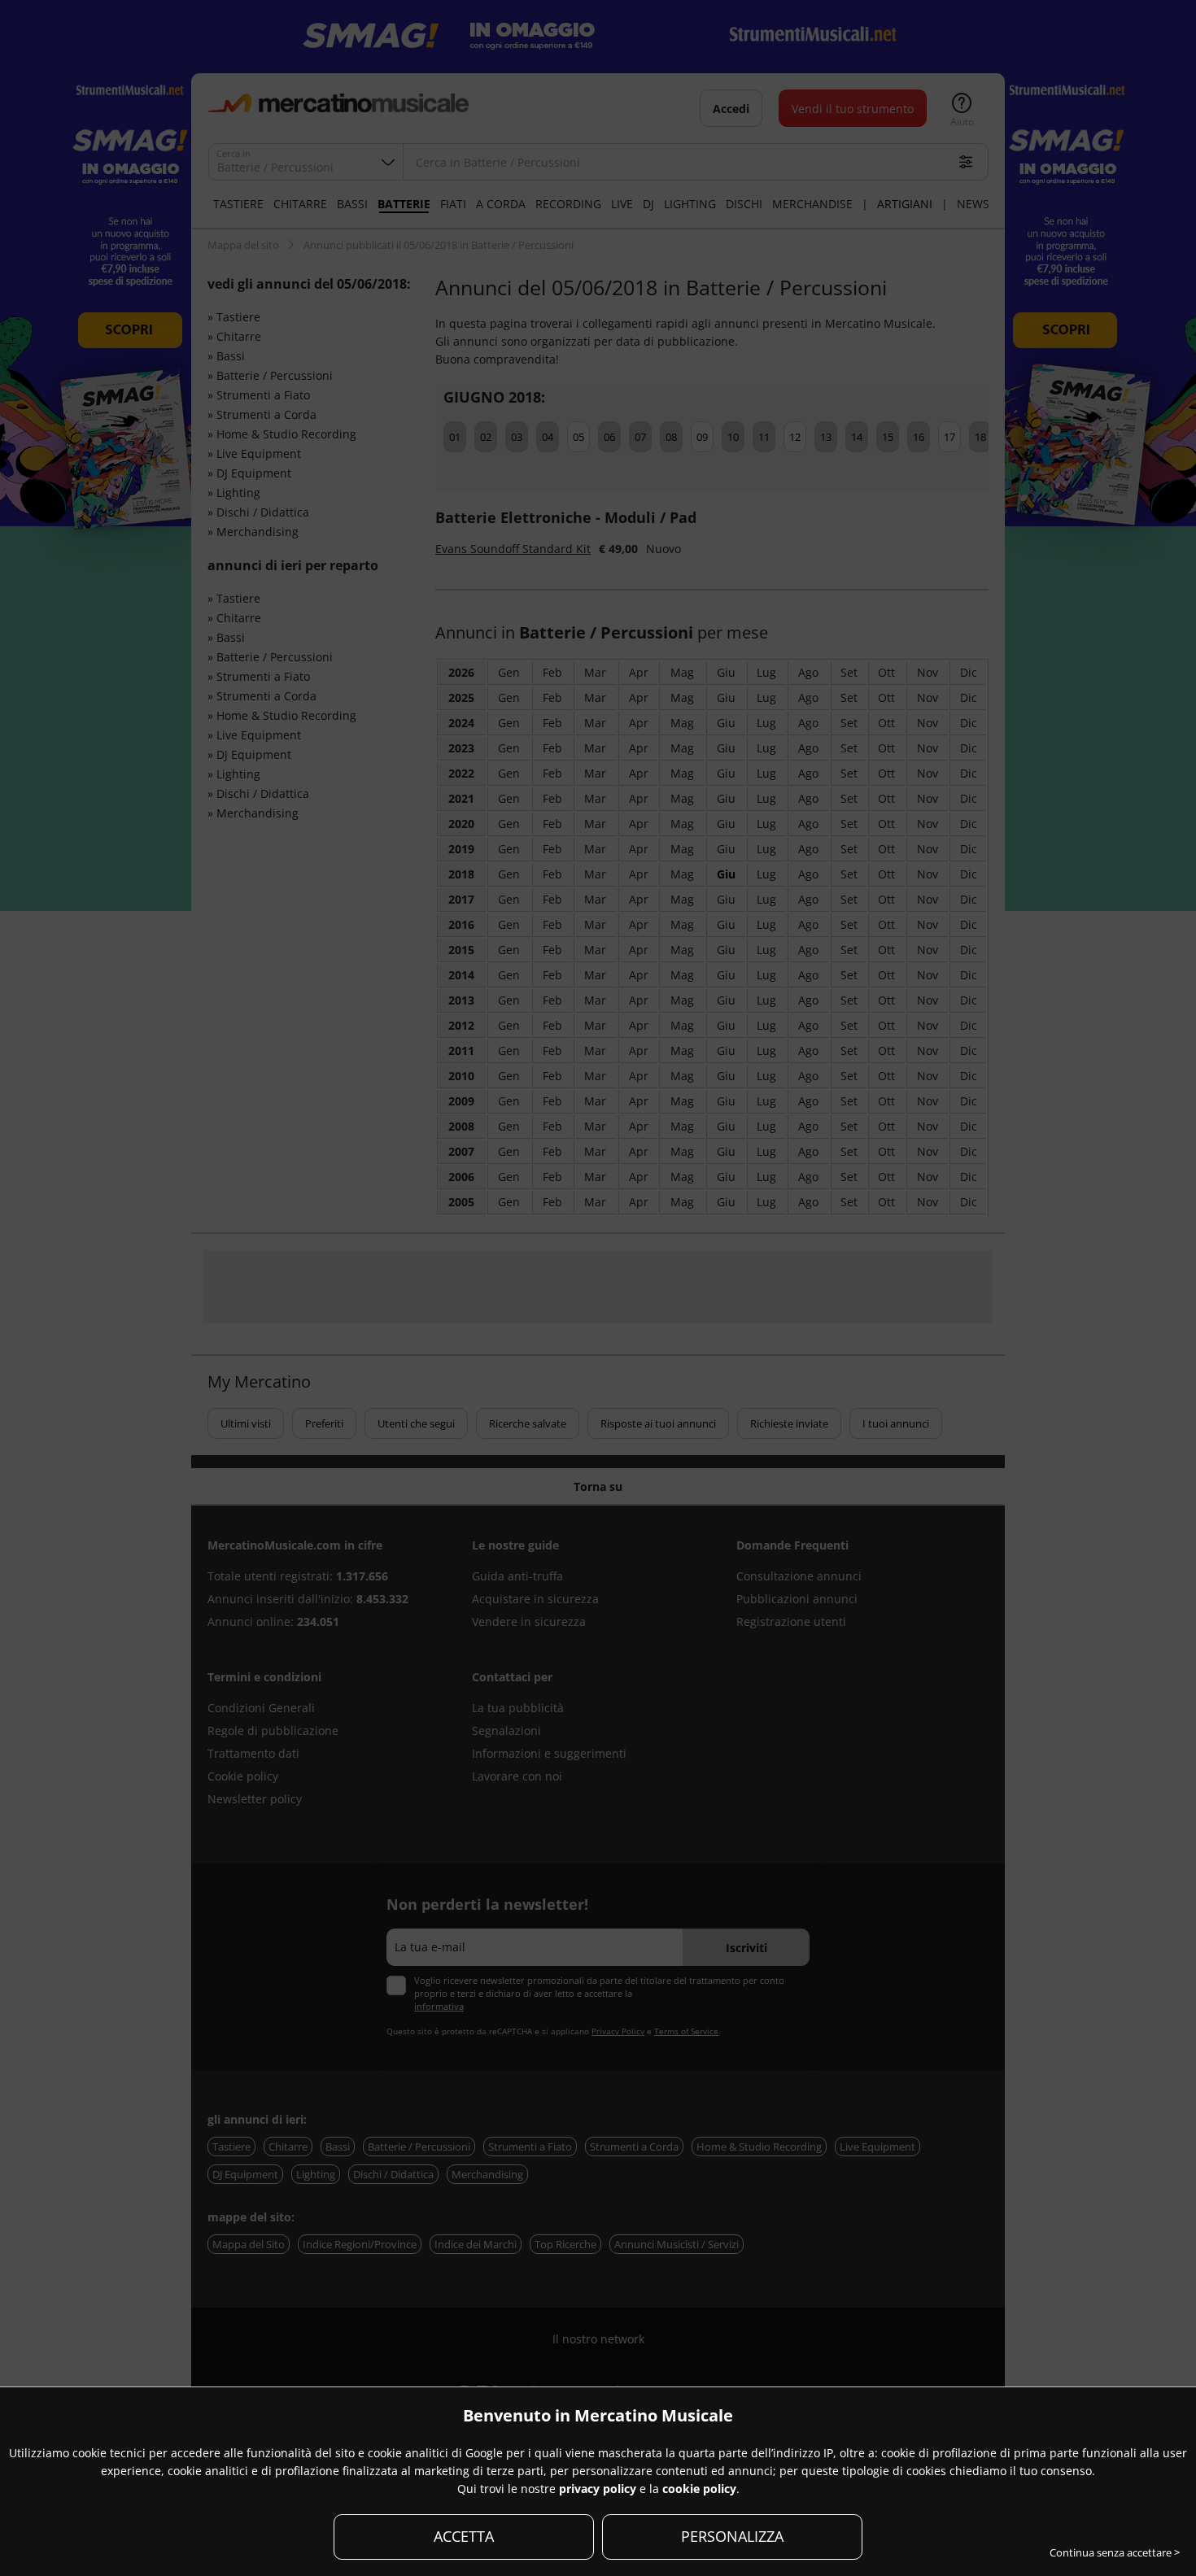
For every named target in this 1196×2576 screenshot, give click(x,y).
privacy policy (598, 2489)
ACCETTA (464, 2536)
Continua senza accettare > (1115, 2552)
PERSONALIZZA (732, 2536)
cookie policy (699, 2489)
